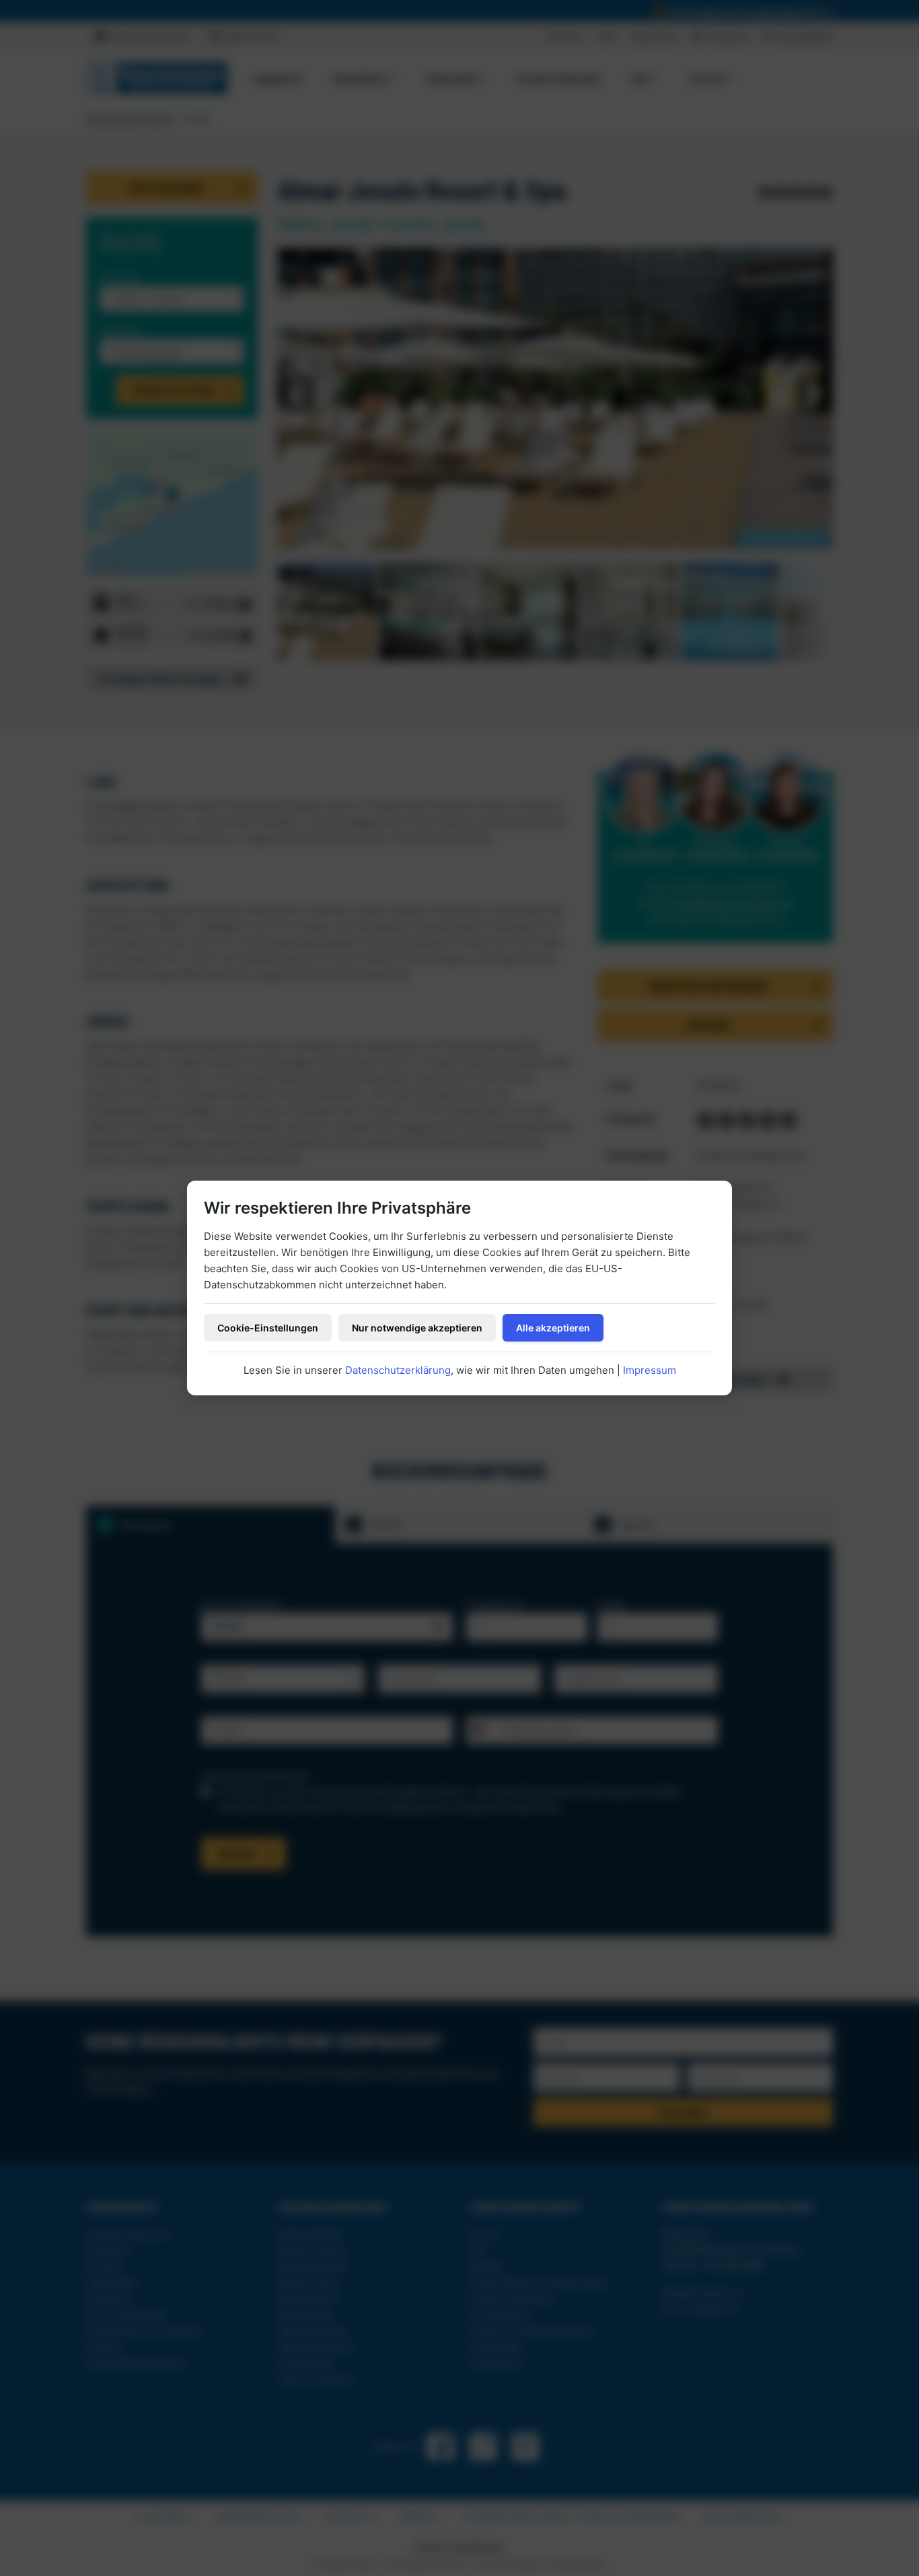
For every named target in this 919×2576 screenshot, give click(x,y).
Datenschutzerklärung (398, 1370)
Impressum (650, 1370)
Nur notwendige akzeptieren (417, 1328)
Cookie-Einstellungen (268, 1328)
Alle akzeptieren (553, 1328)
